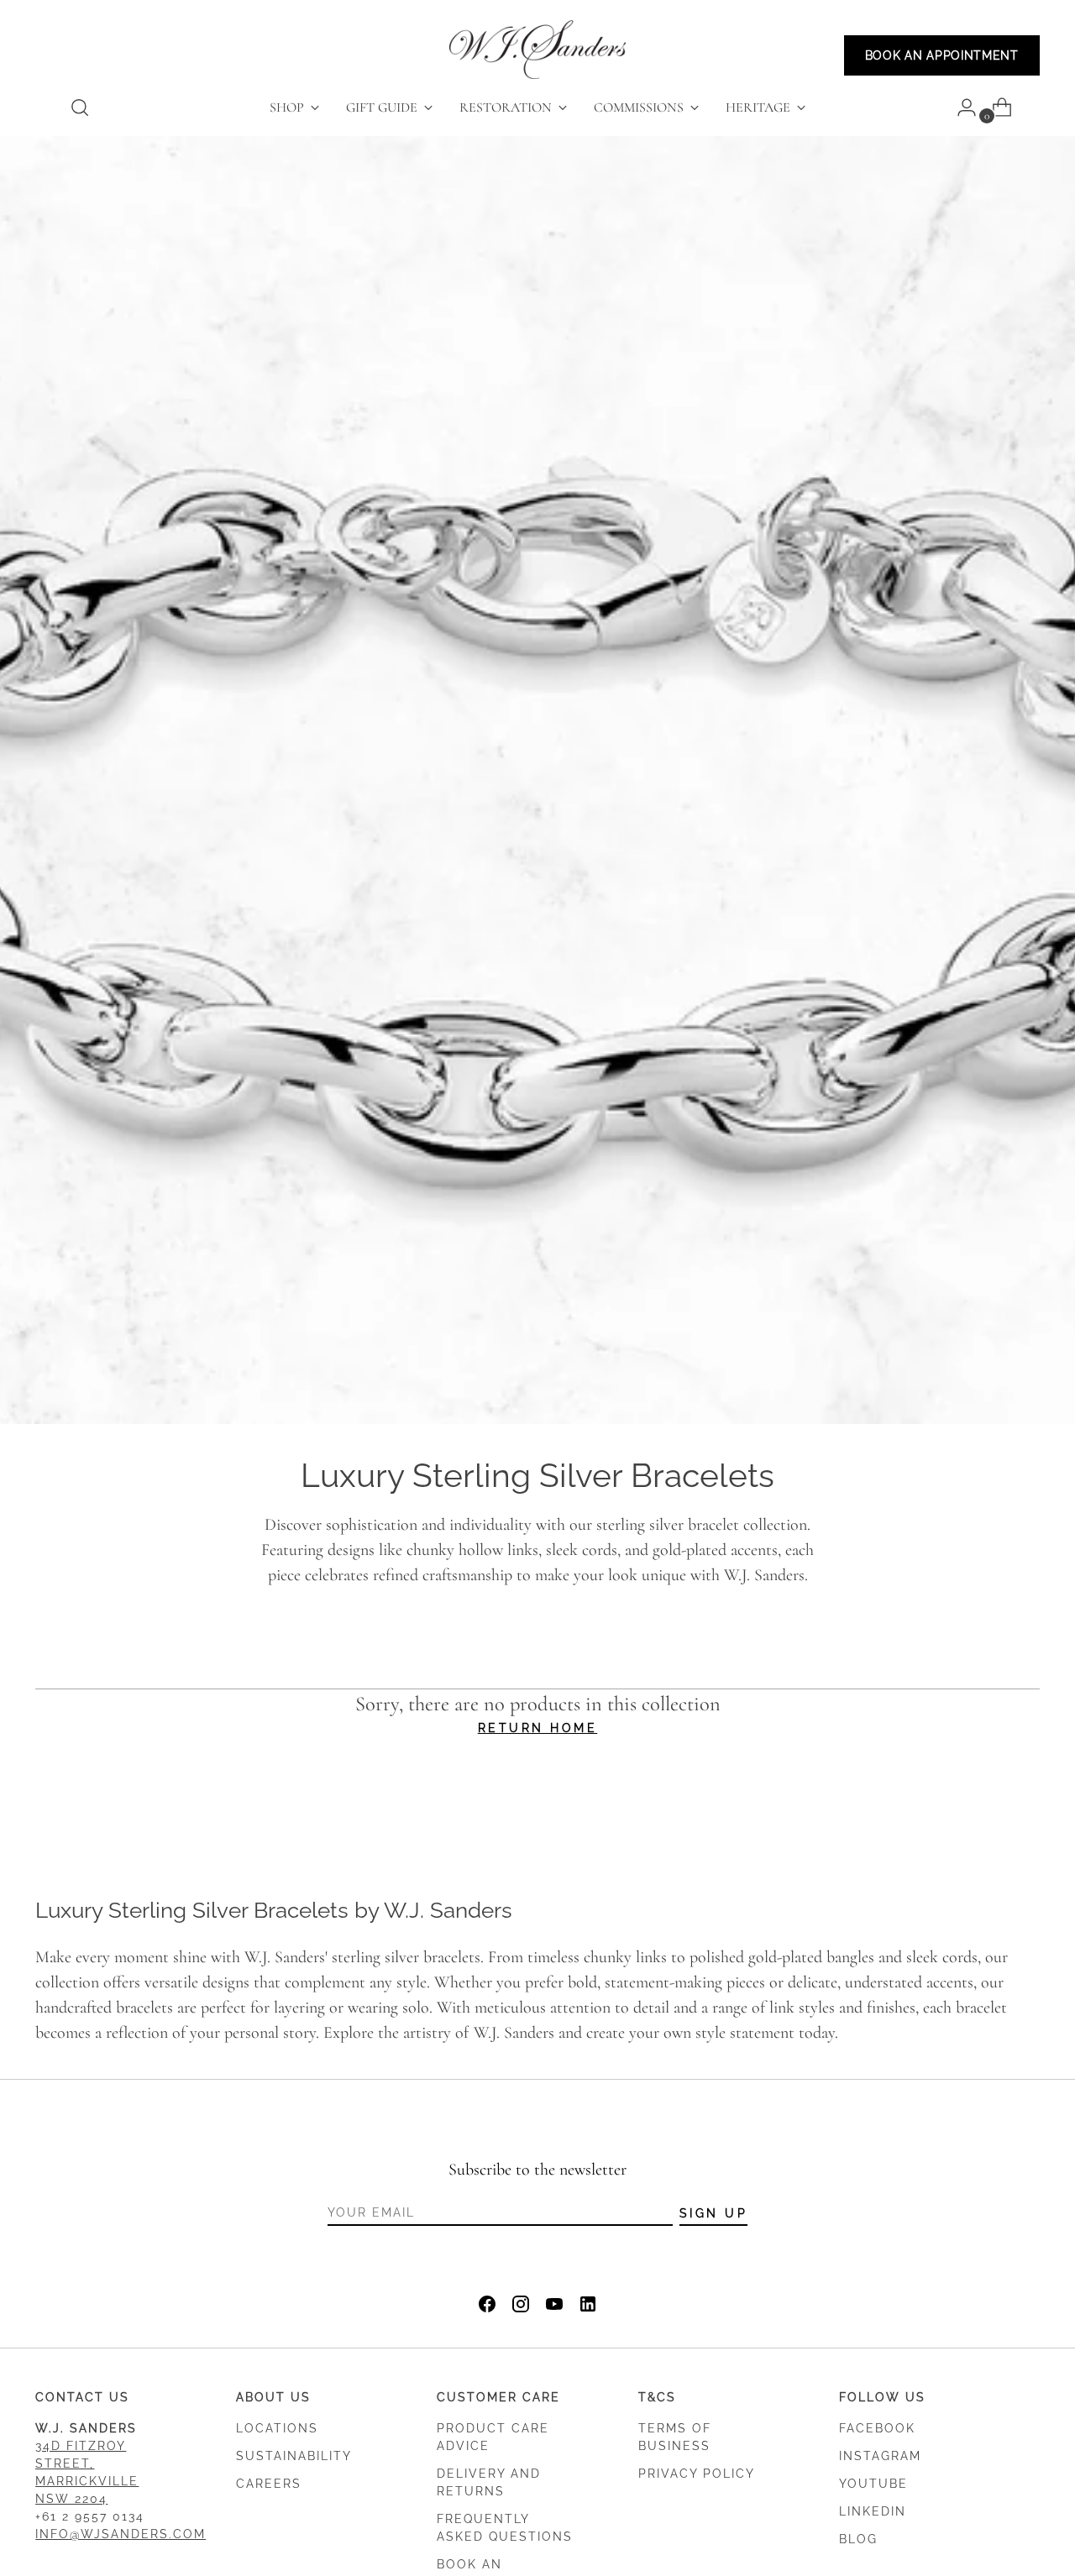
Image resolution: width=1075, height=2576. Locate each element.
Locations (277, 2428)
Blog (858, 2539)
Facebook (877, 2428)
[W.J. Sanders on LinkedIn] (588, 2308)
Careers (269, 2484)
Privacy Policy (697, 2474)
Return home (538, 1728)
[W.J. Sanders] (537, 50)
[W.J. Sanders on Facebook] (487, 2308)
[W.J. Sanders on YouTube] (554, 2308)
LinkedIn (873, 2511)
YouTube (873, 2484)
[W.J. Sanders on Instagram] (521, 2308)
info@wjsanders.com (121, 2534)
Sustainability (294, 2456)
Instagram (880, 2456)
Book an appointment (942, 55)
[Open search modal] (80, 107)
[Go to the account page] (960, 107)
